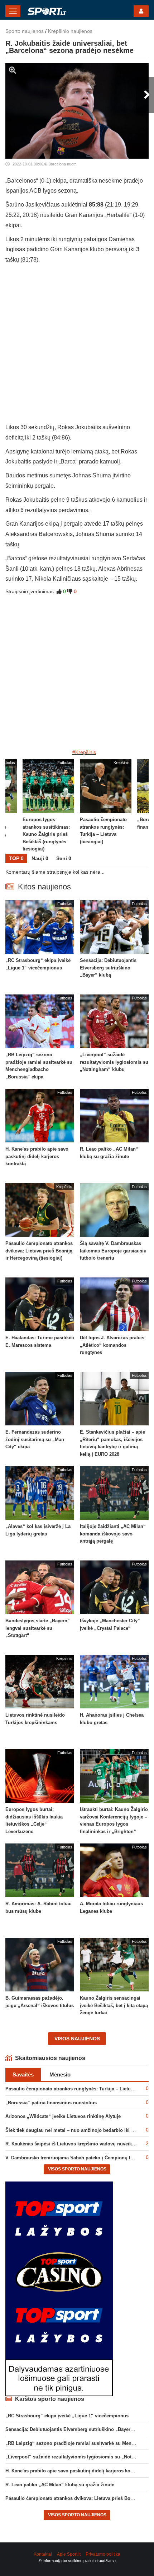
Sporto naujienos (25, 31)
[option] (106, 806)
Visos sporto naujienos (77, 2169)
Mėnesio (60, 2074)
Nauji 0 (40, 858)
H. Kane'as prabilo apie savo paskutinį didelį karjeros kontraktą (75, 2471)
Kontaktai (43, 2554)
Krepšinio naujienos (70, 31)
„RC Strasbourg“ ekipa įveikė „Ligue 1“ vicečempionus (67, 2416)
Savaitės (23, 2074)
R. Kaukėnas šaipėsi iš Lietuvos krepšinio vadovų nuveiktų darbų (78, 2144)
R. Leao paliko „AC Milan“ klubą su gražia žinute (60, 2485)
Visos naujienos (77, 2039)
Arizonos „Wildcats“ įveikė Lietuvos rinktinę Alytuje (63, 2116)
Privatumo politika (103, 2554)
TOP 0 (16, 858)
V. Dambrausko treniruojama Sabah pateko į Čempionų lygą (72, 2158)
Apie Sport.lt (69, 2554)
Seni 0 (64, 858)
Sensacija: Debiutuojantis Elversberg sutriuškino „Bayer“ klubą (76, 2429)
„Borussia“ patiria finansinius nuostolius (51, 2103)
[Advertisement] (77, 346)
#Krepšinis (84, 752)
